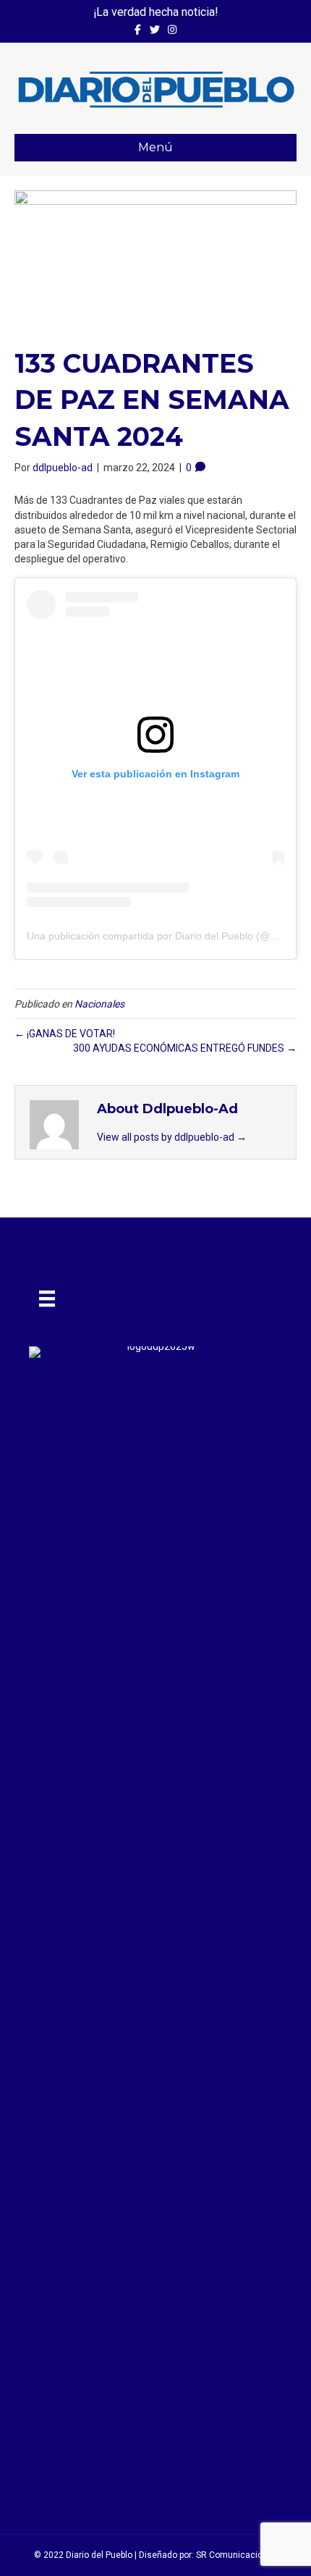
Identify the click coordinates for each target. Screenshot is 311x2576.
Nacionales (99, 1004)
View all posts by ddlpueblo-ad (172, 1137)
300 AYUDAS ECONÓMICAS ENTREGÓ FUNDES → (185, 1048)
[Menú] (47, 1298)
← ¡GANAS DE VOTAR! (65, 1034)
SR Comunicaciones (237, 2555)
